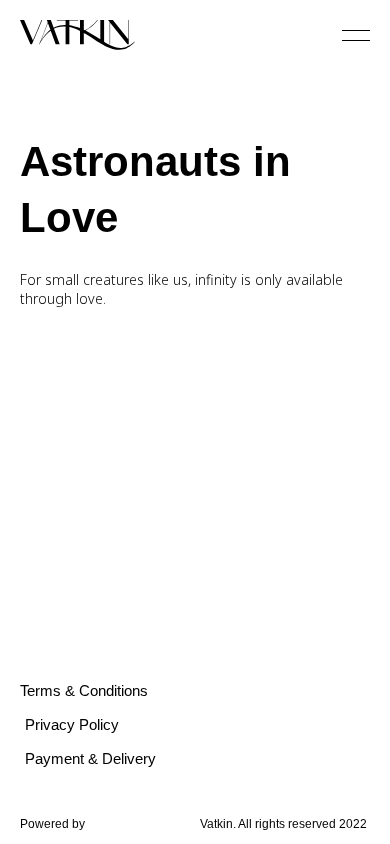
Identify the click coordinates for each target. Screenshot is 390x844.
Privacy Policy (72, 724)
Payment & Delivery (90, 758)
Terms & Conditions (84, 690)
